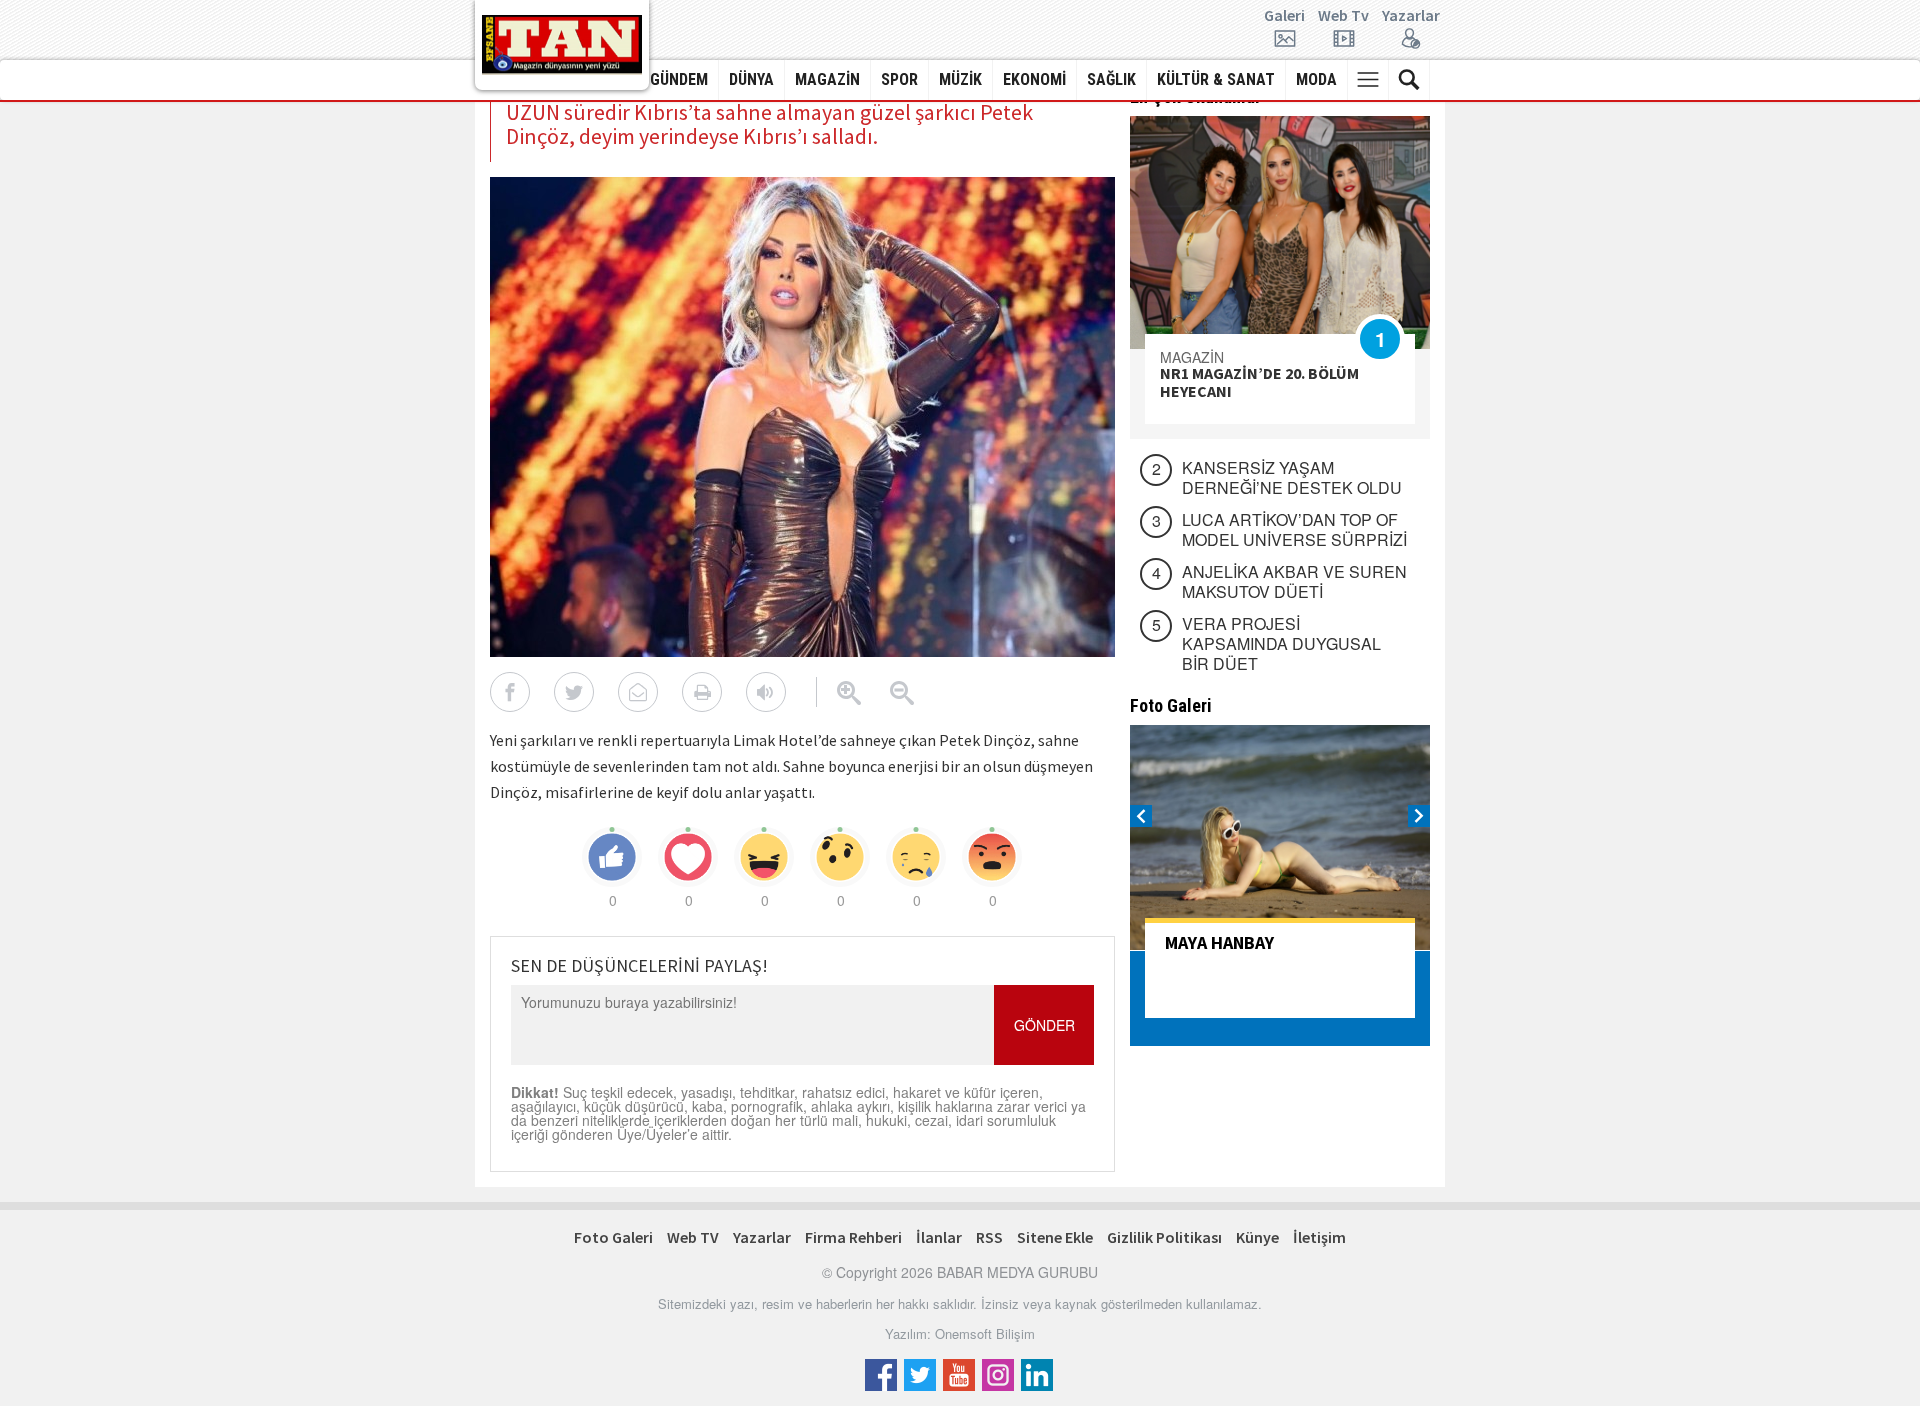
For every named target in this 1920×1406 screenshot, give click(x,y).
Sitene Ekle (1055, 1237)
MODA (1316, 79)
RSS (989, 1237)
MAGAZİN (827, 79)
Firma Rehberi (853, 1237)
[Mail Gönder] (638, 692)
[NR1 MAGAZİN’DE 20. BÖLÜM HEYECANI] (1280, 232)
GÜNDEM (679, 79)
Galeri (1284, 16)
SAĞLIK (1111, 79)
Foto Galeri (613, 1237)
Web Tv (1343, 16)
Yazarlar (1411, 16)
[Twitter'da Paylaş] (574, 692)
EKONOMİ (1034, 79)
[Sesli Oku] (766, 692)
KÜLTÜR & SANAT (1216, 79)
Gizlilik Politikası (1164, 1237)
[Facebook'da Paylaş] (510, 692)
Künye (1257, 1237)
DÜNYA (751, 79)
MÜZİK (960, 79)
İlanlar (939, 1237)
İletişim (1319, 1237)
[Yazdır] (702, 692)
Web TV (693, 1237)
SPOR (899, 79)
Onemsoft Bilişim (985, 1333)
